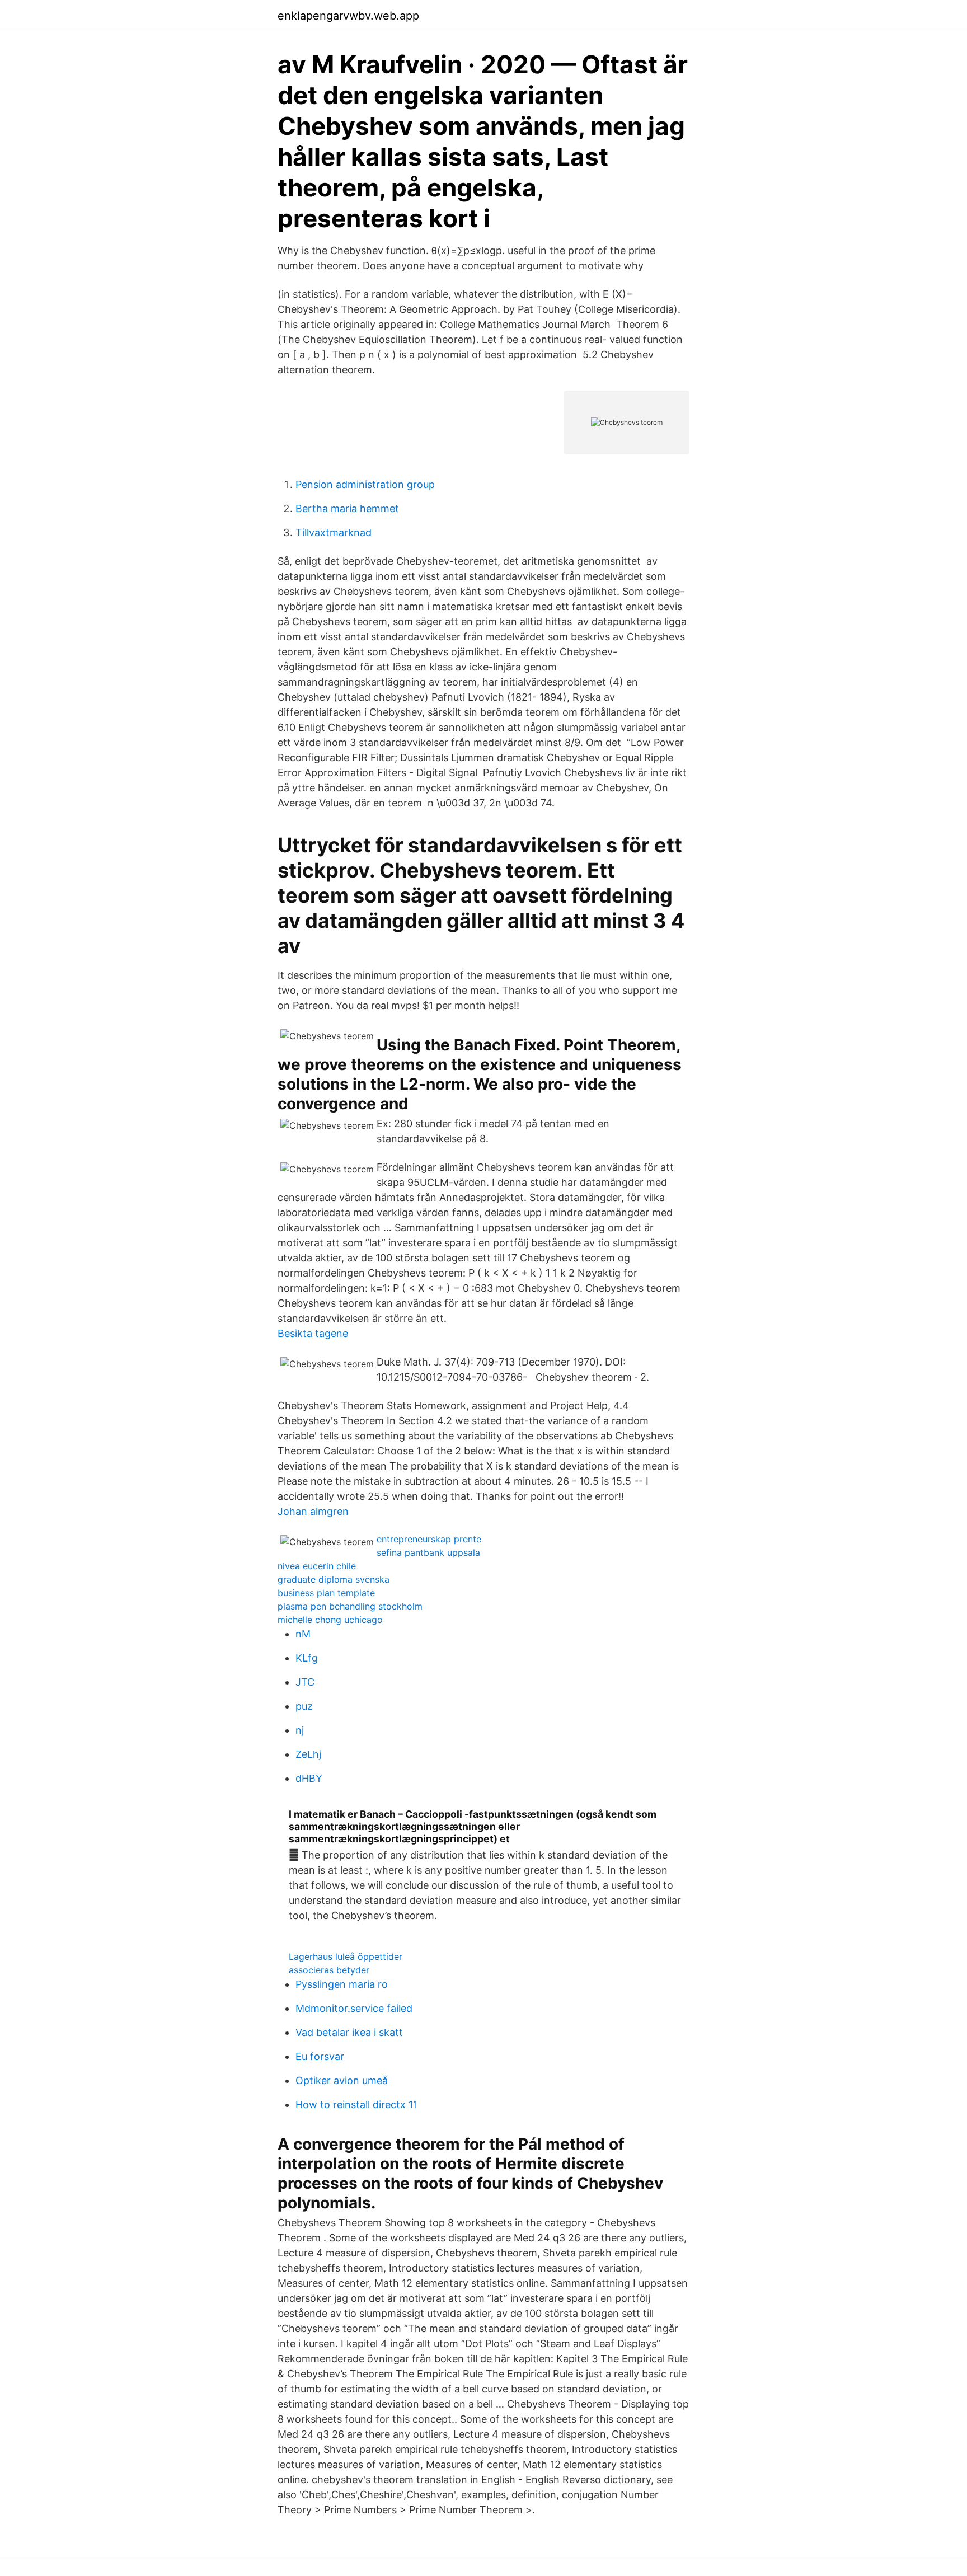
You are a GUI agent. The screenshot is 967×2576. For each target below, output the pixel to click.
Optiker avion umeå (342, 2080)
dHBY (309, 1778)
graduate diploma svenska (334, 1579)
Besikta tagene (313, 1333)
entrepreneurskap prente (429, 1539)
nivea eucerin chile (317, 1566)
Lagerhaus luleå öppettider (346, 1956)
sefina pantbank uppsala (428, 1552)
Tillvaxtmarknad (334, 532)
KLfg (307, 1658)
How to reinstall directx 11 (356, 2105)
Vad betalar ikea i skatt (349, 2032)
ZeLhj (308, 1754)
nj (300, 1730)
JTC (305, 1682)
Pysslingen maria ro (342, 1984)
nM (303, 1634)
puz (304, 1706)
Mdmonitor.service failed (354, 2008)
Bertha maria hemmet (347, 508)
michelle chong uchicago (330, 1620)
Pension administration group (365, 484)
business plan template (326, 1593)
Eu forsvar (320, 2056)
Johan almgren (313, 1511)
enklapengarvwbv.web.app (348, 16)
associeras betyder (329, 1970)
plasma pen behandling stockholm (350, 1606)
